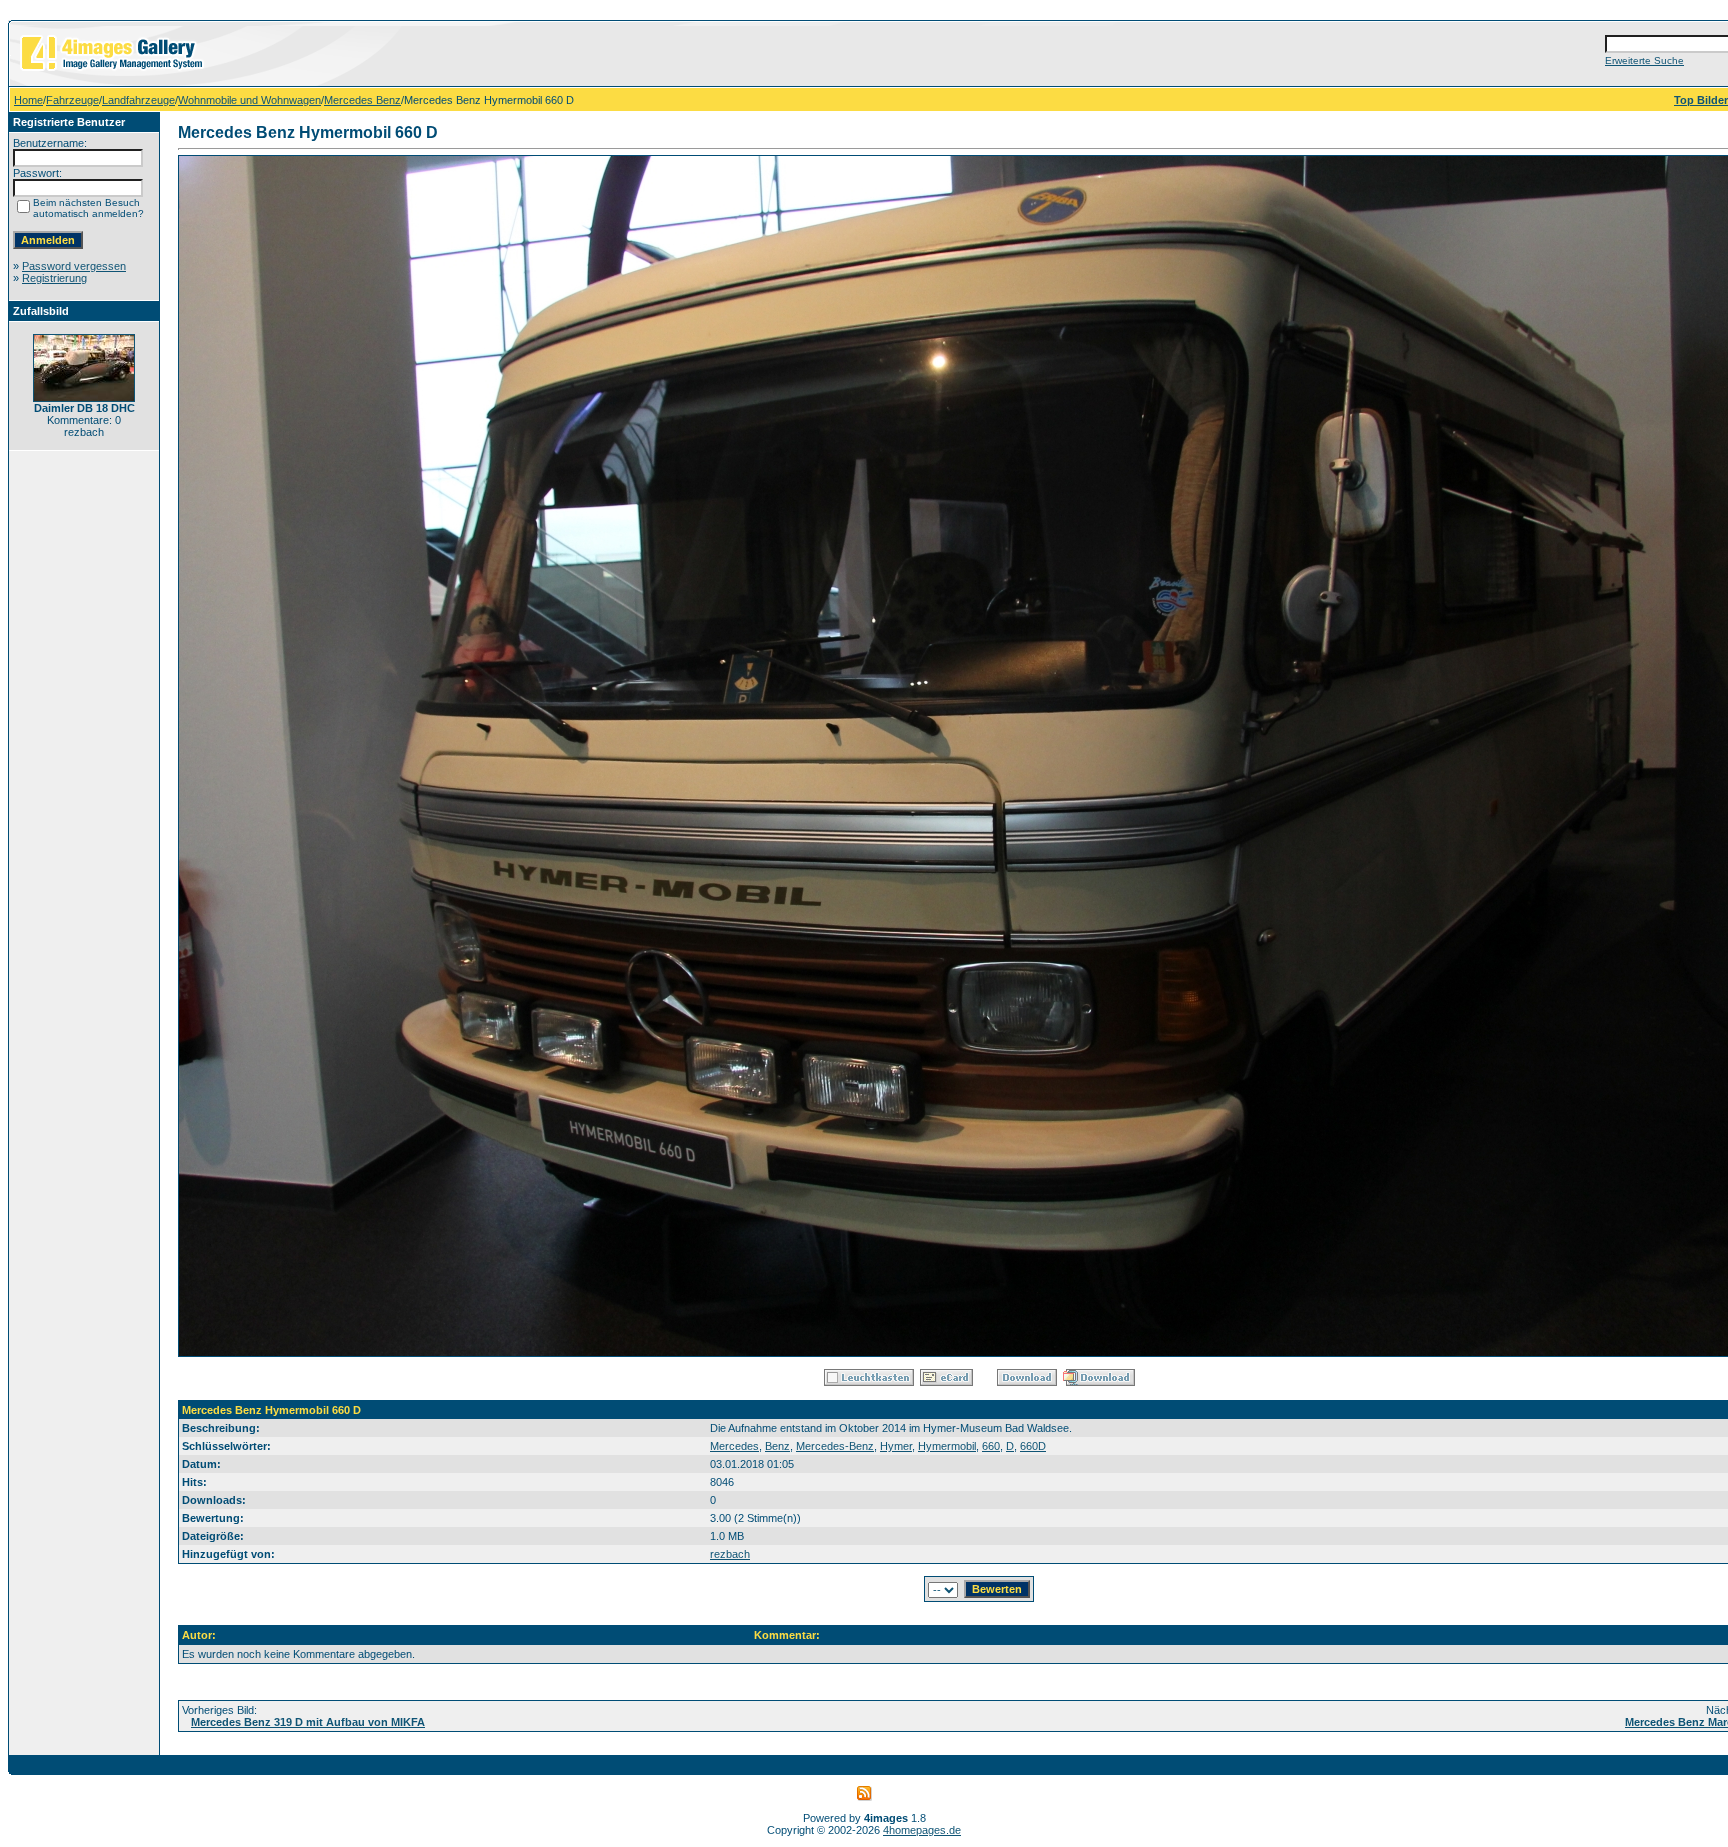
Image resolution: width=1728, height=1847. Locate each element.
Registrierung (54, 278)
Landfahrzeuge (138, 100)
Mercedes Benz (362, 100)
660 (991, 1446)
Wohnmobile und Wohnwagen (249, 100)
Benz (777, 1446)
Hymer (896, 1446)
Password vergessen (74, 266)
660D (1033, 1446)
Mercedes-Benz (835, 1446)
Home (28, 100)
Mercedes (734, 1446)
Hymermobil (947, 1446)
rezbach (730, 1554)
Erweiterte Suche (1644, 60)
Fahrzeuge (72, 100)
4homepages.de (922, 1830)
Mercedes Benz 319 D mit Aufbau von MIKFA (308, 1722)
